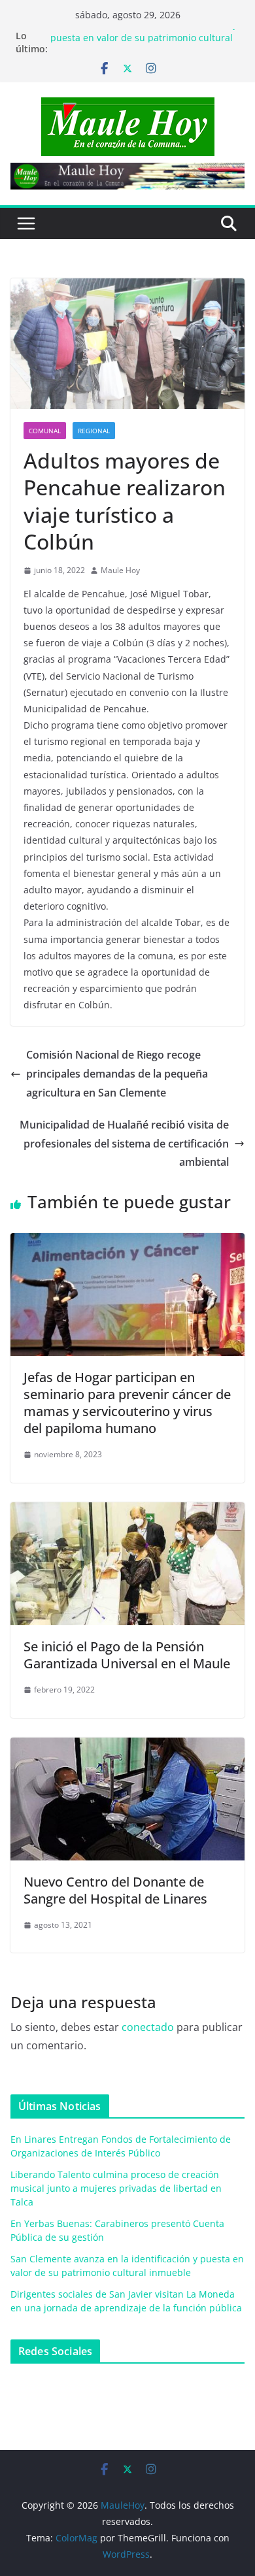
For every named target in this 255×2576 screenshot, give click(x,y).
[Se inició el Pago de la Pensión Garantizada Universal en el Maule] (127, 1511)
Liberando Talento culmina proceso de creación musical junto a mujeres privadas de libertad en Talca (116, 2188)
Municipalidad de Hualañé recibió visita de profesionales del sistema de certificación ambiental (124, 1144)
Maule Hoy (120, 570)
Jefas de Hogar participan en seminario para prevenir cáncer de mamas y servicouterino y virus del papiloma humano (127, 1403)
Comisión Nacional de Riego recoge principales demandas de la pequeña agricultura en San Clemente (117, 1074)
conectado (148, 2027)
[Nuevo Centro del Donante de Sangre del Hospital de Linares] (127, 1747)
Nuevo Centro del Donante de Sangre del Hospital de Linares (115, 1890)
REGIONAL (94, 431)
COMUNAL (45, 431)
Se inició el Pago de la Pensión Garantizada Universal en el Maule (127, 1655)
